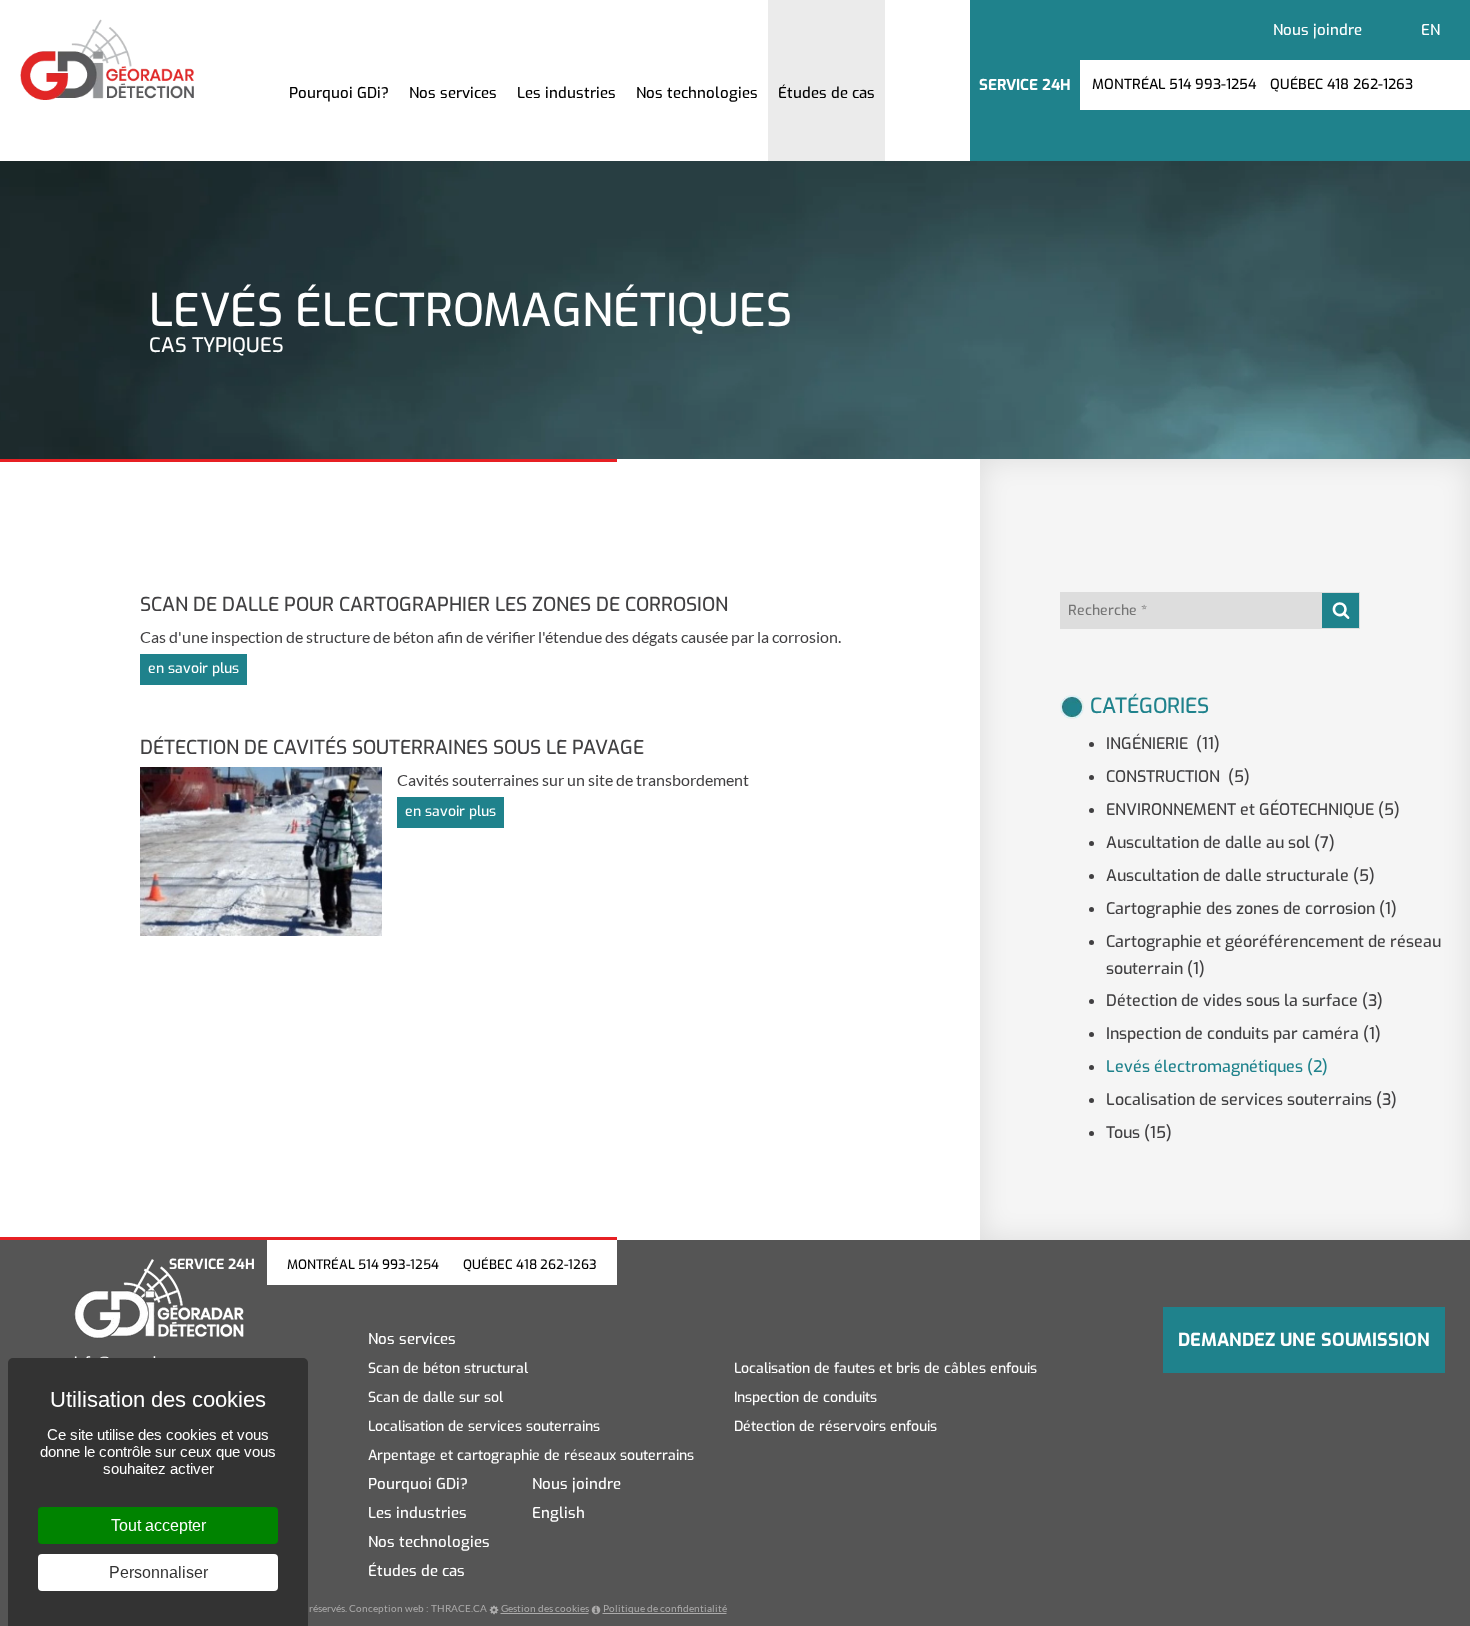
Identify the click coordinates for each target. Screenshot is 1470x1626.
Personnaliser (158, 1572)
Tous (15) (1139, 1132)
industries (566, 93)
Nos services (412, 1339)
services (453, 93)
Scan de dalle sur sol (435, 1397)
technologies (697, 93)
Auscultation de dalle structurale (1240, 875)
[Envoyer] (1340, 610)
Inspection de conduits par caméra (1243, 1033)
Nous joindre (1317, 30)
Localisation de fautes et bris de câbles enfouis (885, 1368)
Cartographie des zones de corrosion (1251, 908)
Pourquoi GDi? (339, 93)
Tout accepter (158, 1525)
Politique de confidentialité (665, 1608)
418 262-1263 (556, 1264)
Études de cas (826, 93)
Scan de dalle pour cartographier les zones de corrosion (434, 604)
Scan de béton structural (448, 1368)
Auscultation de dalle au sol (1220, 842)
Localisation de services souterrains (1251, 1099)
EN (1430, 30)
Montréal (1174, 84)
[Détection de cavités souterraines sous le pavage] (268, 848)
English (558, 1513)
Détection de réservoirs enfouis (835, 1426)
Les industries (417, 1513)
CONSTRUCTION (1178, 776)
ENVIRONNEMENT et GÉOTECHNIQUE (1253, 809)
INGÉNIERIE (1163, 743)
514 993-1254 (398, 1264)
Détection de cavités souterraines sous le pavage (392, 747)
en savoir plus (193, 668)
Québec (1341, 84)
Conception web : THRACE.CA (418, 1608)
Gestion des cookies (545, 1608)
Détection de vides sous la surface (1244, 1000)
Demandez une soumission (1304, 1340)
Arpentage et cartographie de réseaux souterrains (531, 1455)
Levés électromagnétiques (1217, 1066)
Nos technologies (429, 1542)
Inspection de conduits (805, 1397)
